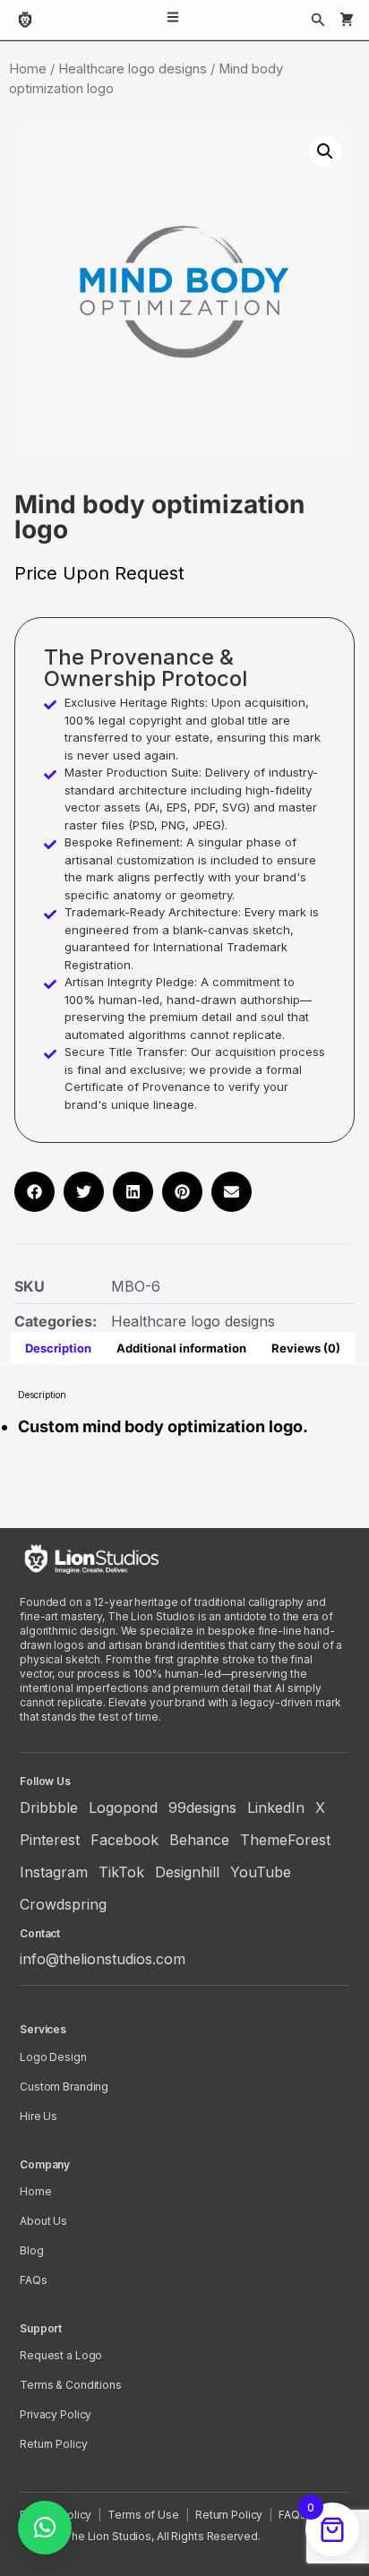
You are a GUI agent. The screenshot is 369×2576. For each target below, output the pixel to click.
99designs (202, 1807)
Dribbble (49, 1807)
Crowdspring (63, 1904)
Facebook (124, 1840)
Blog (32, 2250)
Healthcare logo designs (133, 69)
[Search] (318, 20)
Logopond (123, 1807)
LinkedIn (276, 1807)
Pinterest (50, 1840)
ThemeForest (285, 1840)
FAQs (34, 2280)
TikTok (121, 1872)
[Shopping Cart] (347, 20)
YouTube (261, 1872)
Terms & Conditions (71, 2385)
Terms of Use (143, 2515)
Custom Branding (64, 2087)
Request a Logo (61, 2355)
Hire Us (39, 2116)
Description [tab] (58, 1348)
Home (28, 69)
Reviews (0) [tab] (306, 1348)
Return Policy (53, 2444)
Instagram (54, 1872)
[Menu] (173, 20)
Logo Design (53, 2057)
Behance (199, 1840)
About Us (43, 2221)
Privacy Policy (56, 2414)
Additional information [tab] (181, 1348)
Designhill (187, 1872)
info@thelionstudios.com (103, 1959)
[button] (325, 151)
